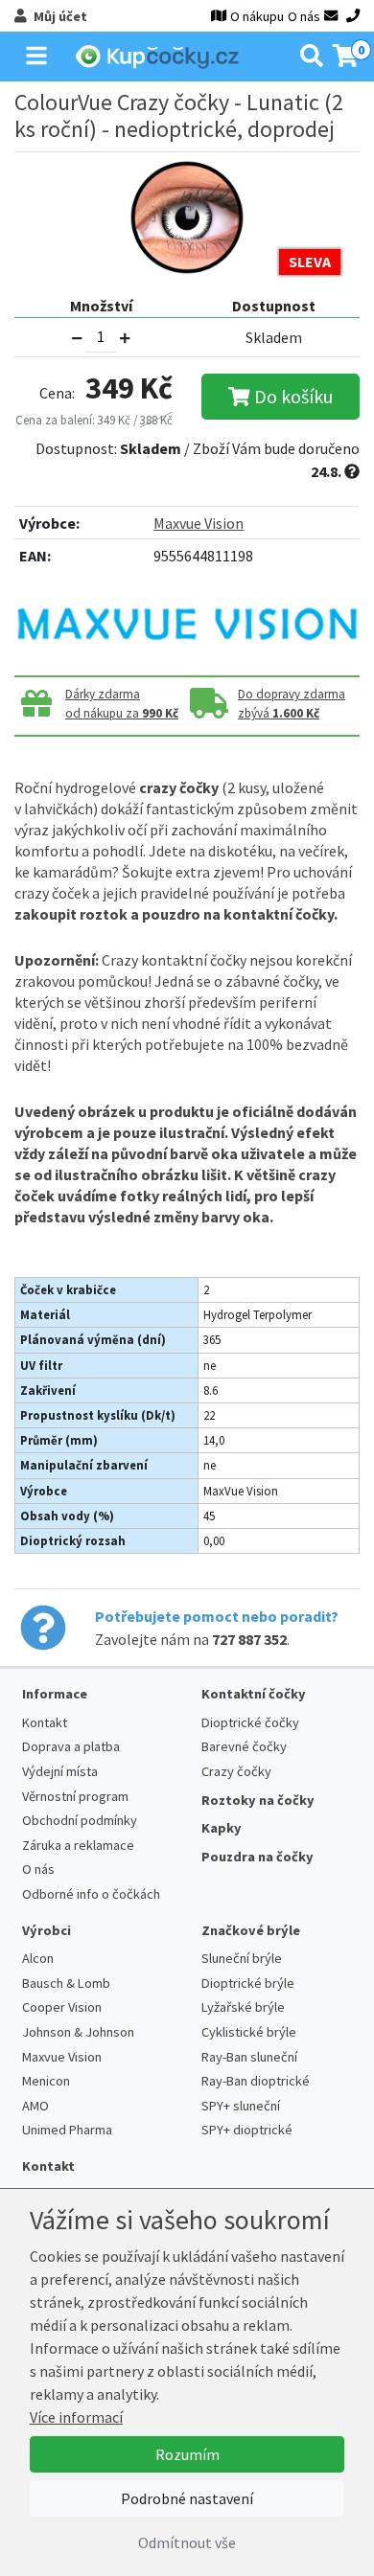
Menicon (46, 2081)
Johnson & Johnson (78, 2032)
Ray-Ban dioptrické (256, 2081)
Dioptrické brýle (248, 1983)
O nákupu (257, 16)
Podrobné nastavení (187, 2498)
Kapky (222, 1828)
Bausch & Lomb (66, 1983)
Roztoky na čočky (258, 1800)
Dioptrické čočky (250, 1722)
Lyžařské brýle (243, 2007)
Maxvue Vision (199, 523)
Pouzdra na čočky (257, 1857)
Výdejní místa (60, 1771)
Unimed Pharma (67, 2130)
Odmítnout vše (187, 2542)
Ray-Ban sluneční (249, 2057)
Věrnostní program (75, 1796)
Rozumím (187, 2454)
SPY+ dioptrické (247, 2130)
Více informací (76, 2417)
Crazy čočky (236, 1771)
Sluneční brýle (242, 1958)
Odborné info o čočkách (91, 1894)
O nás (304, 16)
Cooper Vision (62, 2007)
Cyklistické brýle (249, 2032)
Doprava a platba (71, 1746)
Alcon (38, 1958)
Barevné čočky (244, 1746)
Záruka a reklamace (78, 1845)
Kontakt (45, 1722)
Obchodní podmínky (80, 1820)
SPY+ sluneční (241, 2106)
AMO (35, 2106)
